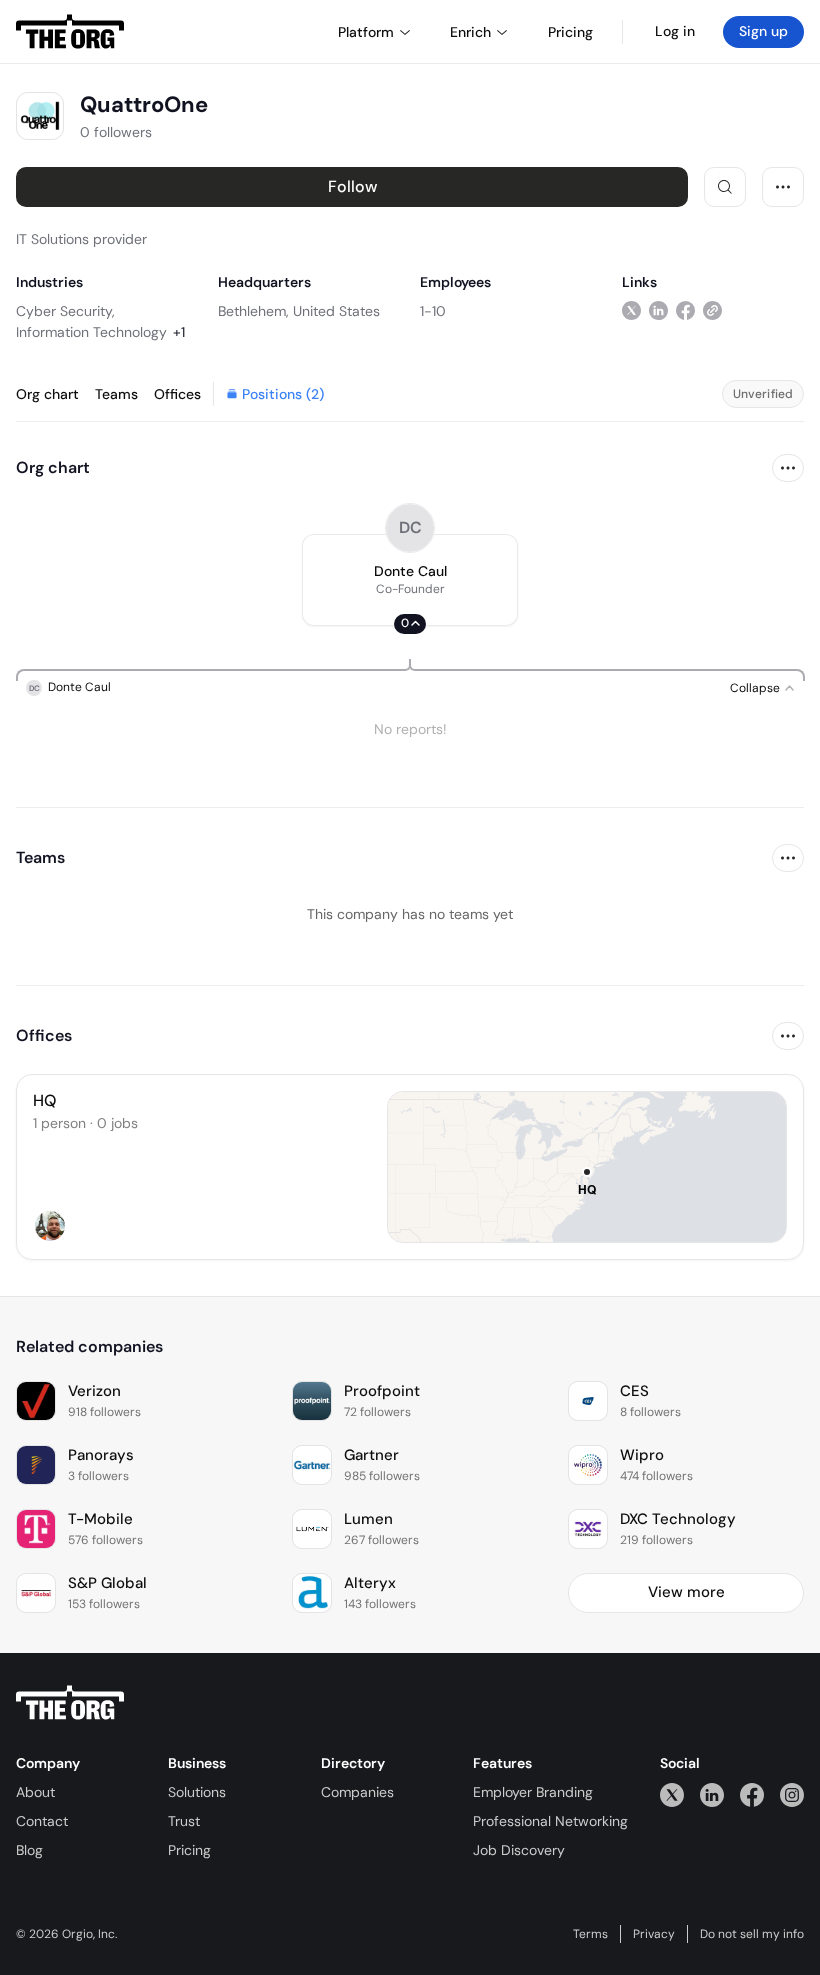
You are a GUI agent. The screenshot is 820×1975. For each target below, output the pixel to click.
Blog (29, 1850)
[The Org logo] (70, 1703)
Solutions (197, 1792)
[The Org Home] (70, 32)
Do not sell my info (752, 1934)
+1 (179, 332)
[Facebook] (752, 1794)
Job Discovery (519, 1850)
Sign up (763, 31)
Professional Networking (550, 1821)
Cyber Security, (65, 311)
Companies (357, 1792)
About (35, 1792)
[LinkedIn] (712, 1794)
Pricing (189, 1850)
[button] (410, 580)
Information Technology (91, 332)
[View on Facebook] (685, 310)
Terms (590, 1934)
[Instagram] (792, 1794)
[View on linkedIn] (658, 310)
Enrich (470, 32)
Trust (184, 1821)
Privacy (654, 1934)
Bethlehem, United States (299, 311)
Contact (42, 1821)
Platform (366, 32)
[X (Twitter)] (672, 1794)
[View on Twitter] (631, 310)
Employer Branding (533, 1792)
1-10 (433, 311)
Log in (675, 31)
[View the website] (712, 310)
